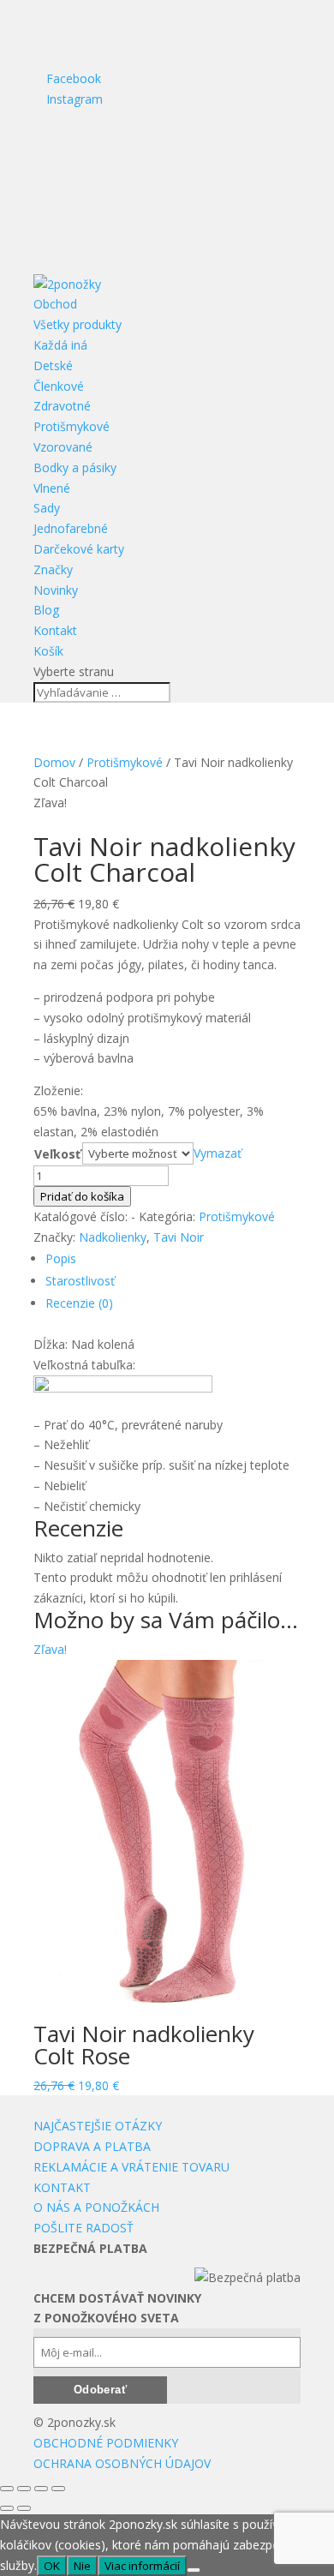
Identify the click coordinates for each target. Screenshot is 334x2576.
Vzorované (63, 447)
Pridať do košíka (82, 1196)
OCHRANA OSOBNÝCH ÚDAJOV (122, 2463)
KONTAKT (62, 2187)
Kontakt (55, 630)
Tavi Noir (179, 1237)
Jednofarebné (71, 528)
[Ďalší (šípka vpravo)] (24, 2508)
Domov (54, 762)
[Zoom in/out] (7, 2489)
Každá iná (60, 345)
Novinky (56, 590)
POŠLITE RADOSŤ (83, 2228)
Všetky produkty (78, 324)
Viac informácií (142, 2566)
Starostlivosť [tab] (80, 1281)
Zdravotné (62, 406)
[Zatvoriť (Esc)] (58, 2489)
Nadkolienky (113, 1237)
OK (52, 2566)
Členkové (59, 386)
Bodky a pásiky (75, 467)
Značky (53, 569)
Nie (82, 2566)
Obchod (55, 304)
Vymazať (218, 1153)
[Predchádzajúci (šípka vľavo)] (7, 2508)
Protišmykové (72, 426)
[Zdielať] (41, 2489)
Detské (53, 365)
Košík (48, 651)
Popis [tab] (61, 1258)
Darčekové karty (79, 549)
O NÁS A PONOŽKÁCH (96, 2207)
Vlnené (52, 488)
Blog (46, 610)
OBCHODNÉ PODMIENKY (106, 2443)
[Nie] (194, 2570)
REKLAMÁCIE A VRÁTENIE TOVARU (131, 2167)
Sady (47, 508)
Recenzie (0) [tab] (79, 1303)
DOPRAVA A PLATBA (92, 2146)
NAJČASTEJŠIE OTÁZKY (98, 2126)
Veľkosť (57, 1154)
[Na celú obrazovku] (24, 2489)
